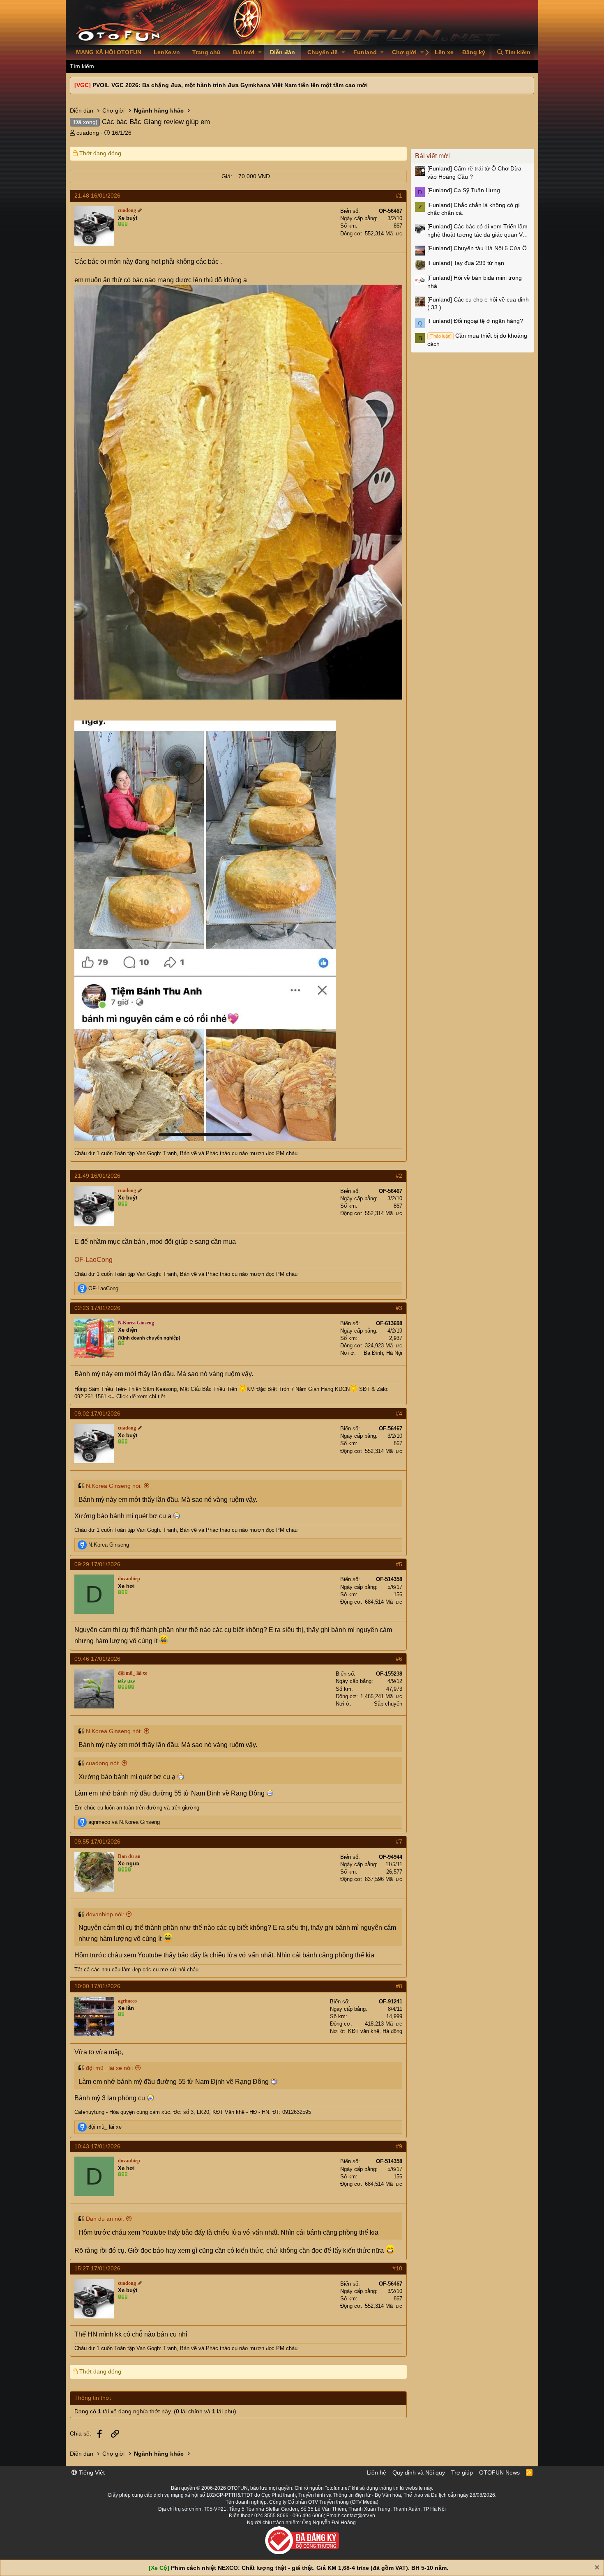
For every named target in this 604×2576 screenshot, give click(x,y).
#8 (399, 1986)
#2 (399, 1176)
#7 (399, 1842)
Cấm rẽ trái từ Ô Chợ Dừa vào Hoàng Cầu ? (474, 173)
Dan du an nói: (105, 2219)
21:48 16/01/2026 (97, 196)
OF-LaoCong (93, 1260)
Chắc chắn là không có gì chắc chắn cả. (474, 209)
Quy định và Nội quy (419, 2472)
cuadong (88, 133)
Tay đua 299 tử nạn (466, 263)
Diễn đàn (282, 52)
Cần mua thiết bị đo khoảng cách (477, 340)
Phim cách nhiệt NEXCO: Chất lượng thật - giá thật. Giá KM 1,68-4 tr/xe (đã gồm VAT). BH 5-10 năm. (310, 2568)
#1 (399, 196)
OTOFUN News (499, 2472)
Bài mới (244, 52)
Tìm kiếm (82, 66)
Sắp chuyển (388, 1704)
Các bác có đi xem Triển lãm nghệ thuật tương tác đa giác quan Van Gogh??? (478, 231)
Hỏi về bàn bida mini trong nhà (475, 282)
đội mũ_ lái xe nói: (110, 2068)
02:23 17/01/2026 (97, 1308)
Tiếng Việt (91, 2472)
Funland (365, 52)
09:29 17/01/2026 (97, 1564)
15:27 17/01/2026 (97, 2268)
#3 (399, 1308)
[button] (260, 53)
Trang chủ (206, 52)
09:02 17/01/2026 (97, 1413)
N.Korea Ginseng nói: (114, 1486)
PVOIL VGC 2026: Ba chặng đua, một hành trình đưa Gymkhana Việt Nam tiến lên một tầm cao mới (230, 85)
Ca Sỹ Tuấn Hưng (464, 190)
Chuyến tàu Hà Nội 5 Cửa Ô (477, 248)
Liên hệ (377, 2472)
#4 (399, 1413)
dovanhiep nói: (105, 1914)
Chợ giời (404, 52)
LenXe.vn (167, 52)
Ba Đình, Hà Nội (383, 1353)
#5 (399, 1564)
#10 (397, 2268)
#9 (399, 2146)
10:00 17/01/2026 (97, 1986)
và (124, 1822)
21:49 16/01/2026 (97, 1176)
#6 (399, 1659)
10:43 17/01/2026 (97, 2146)
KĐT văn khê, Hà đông (375, 2031)
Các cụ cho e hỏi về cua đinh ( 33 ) (478, 304)
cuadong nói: (103, 1763)
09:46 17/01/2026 (97, 1659)
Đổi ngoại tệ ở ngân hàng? (475, 321)
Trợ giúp (462, 2472)
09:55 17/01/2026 (97, 1842)
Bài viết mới (432, 156)
